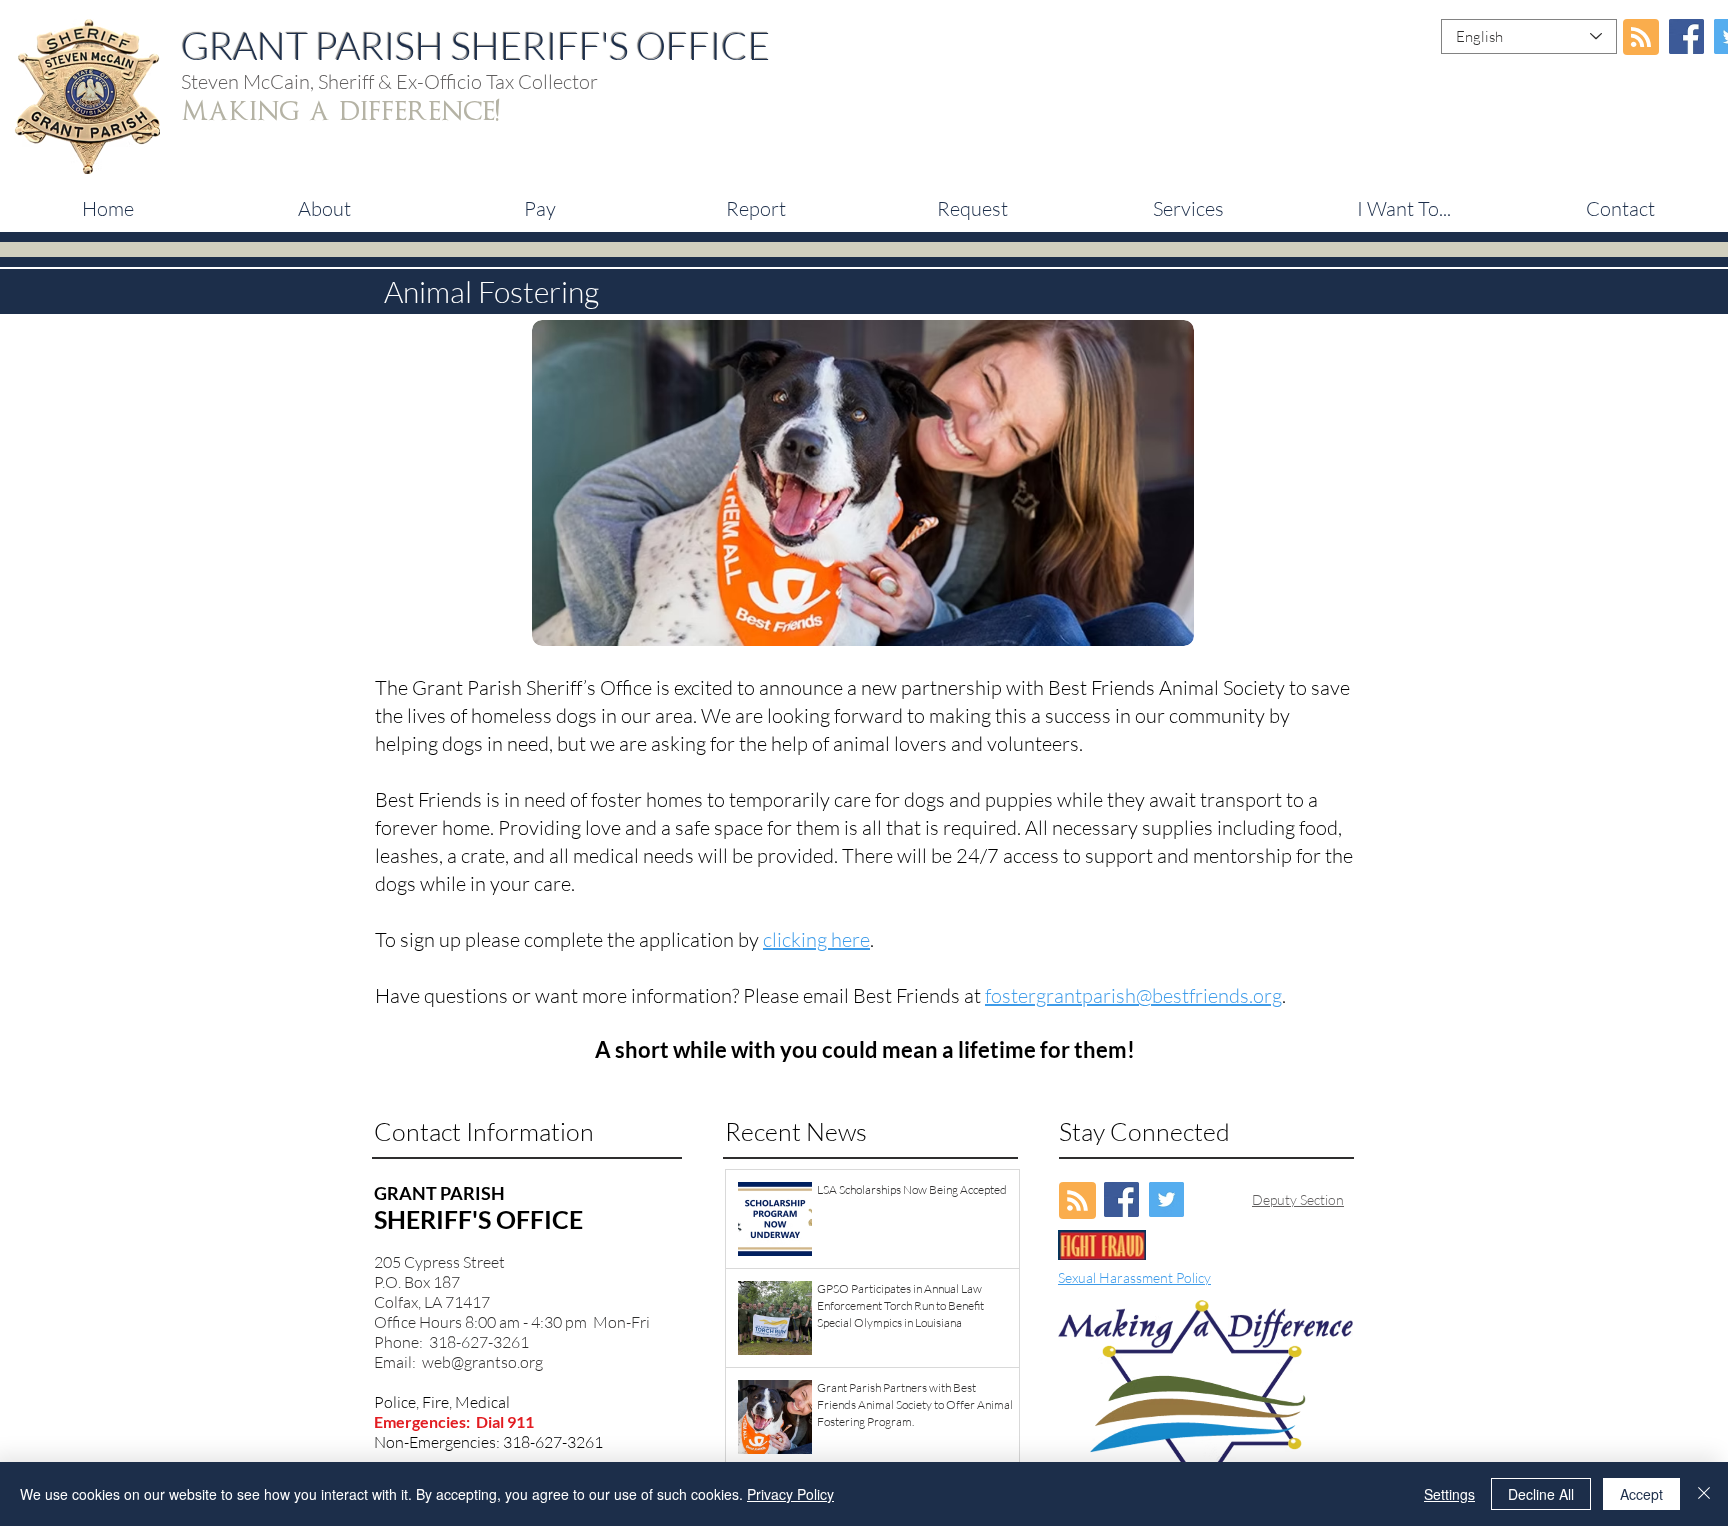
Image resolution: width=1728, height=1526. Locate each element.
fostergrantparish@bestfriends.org (1133, 995)
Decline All (1541, 1494)
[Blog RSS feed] (1641, 38)
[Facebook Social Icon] (1686, 36)
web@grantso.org (482, 1362)
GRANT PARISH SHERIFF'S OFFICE (475, 45)
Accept (1641, 1494)
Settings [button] (1449, 1494)
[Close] (1704, 1494)
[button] (540, 209)
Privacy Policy (790, 1494)
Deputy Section (1298, 1199)
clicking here (816, 939)
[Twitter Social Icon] (1166, 1199)
